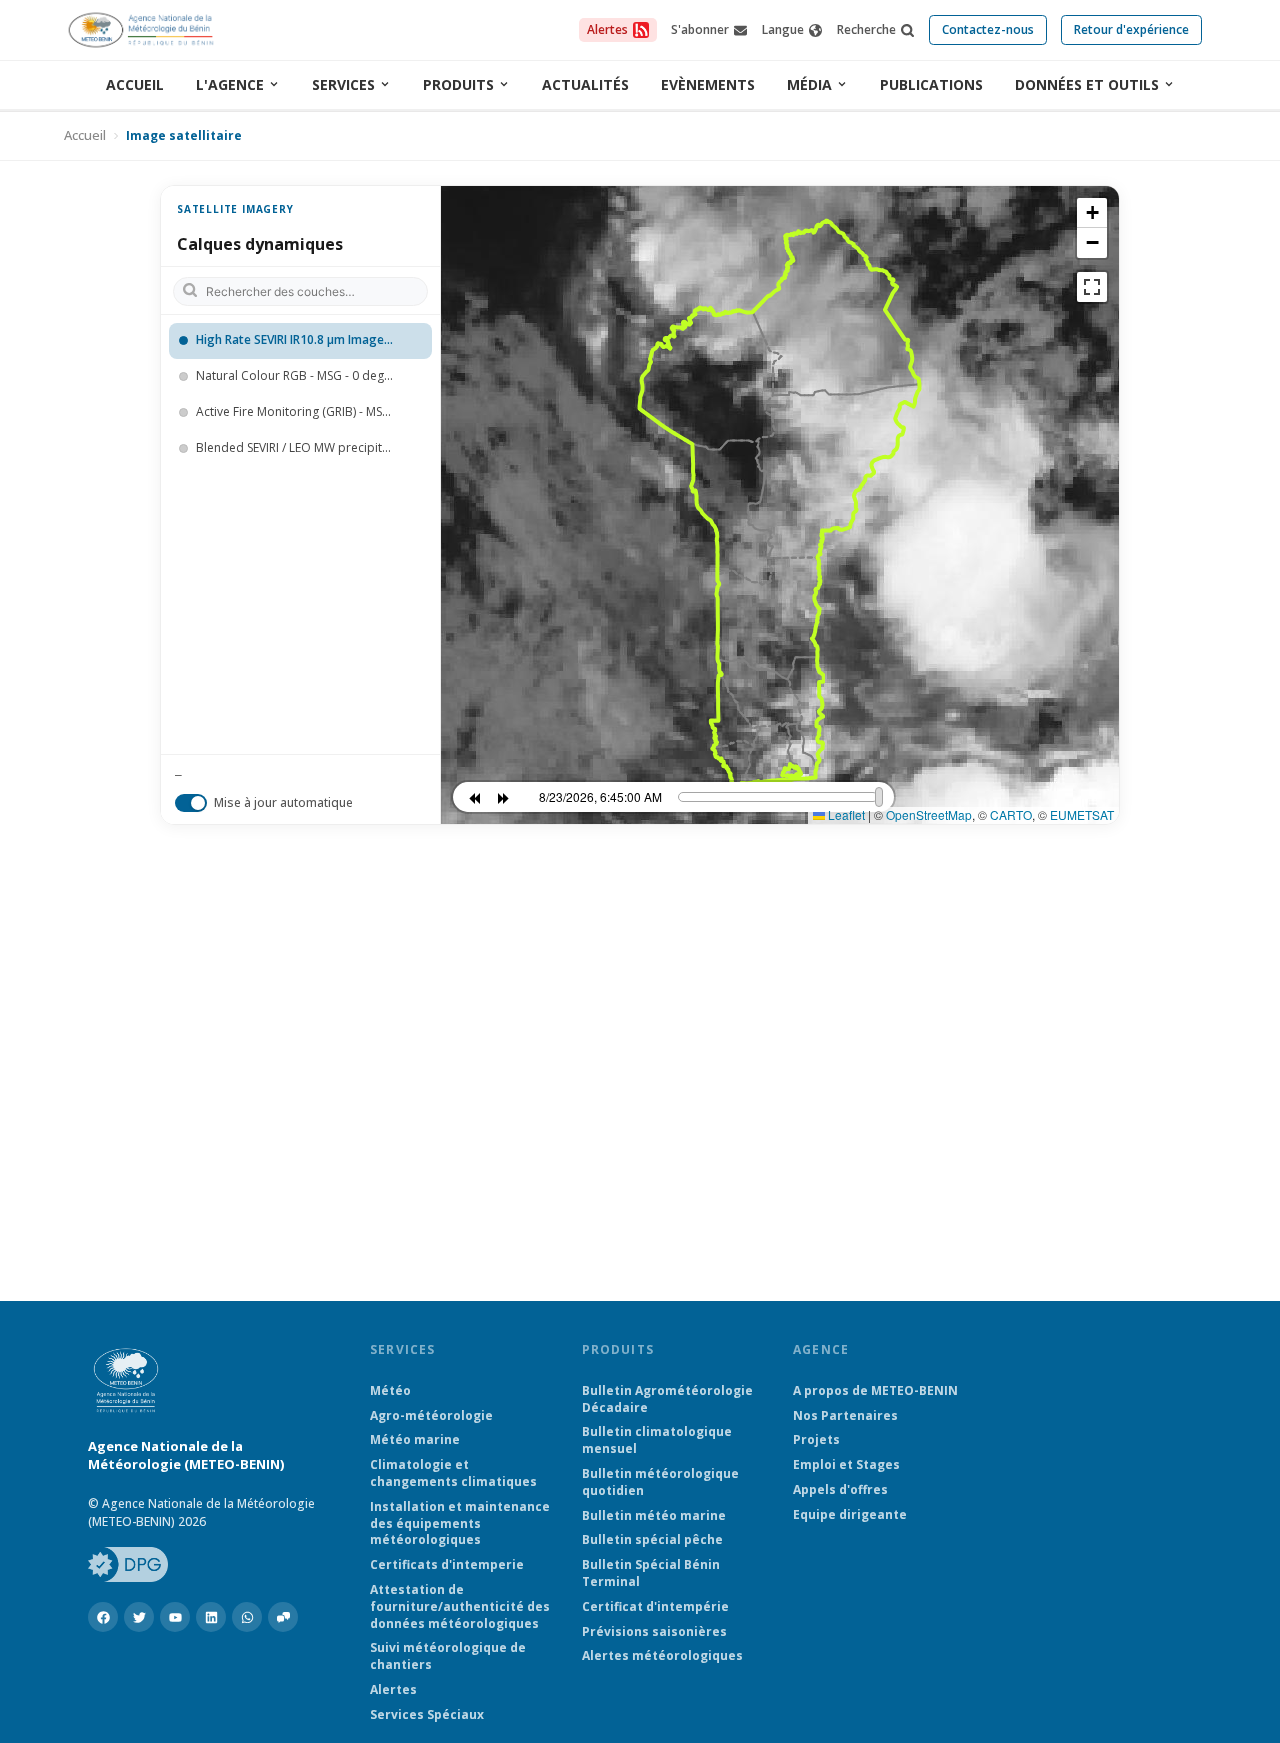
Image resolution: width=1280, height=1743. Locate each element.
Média (809, 84)
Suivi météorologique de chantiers (448, 1656)
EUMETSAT (1082, 814)
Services (343, 84)
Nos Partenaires (845, 1416)
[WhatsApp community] (283, 1617)
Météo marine (415, 1440)
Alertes (393, 1690)
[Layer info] (412, 341)
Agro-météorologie (431, 1416)
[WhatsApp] (247, 1617)
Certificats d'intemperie (447, 1565)
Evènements (708, 84)
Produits (458, 84)
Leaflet (845, 814)
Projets (816, 1440)
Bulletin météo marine (654, 1516)
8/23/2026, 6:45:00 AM (600, 796)
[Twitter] (139, 1617)
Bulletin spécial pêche (652, 1540)
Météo (390, 1391)
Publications (931, 84)
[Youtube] (175, 1617)
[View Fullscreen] (1092, 287)
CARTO (1011, 814)
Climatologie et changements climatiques (453, 1473)
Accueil (135, 84)
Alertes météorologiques (662, 1656)
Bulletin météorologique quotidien (660, 1482)
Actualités (585, 84)
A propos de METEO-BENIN (875, 1391)
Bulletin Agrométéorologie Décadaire (667, 1399)
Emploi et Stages (846, 1465)
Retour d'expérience (1131, 29)
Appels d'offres (840, 1490)
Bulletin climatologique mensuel (657, 1440)
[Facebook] (103, 1617)
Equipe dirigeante (850, 1515)
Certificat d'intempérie (655, 1607)
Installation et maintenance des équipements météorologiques (460, 1524)
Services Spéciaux (427, 1715)
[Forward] (504, 797)
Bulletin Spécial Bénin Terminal (651, 1573)
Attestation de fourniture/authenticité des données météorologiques (460, 1607)
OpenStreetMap (929, 814)
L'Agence (230, 84)
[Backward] (474, 797)
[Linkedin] (211, 1617)
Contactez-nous (988, 29)
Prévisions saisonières (654, 1632)
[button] (1092, 213)
